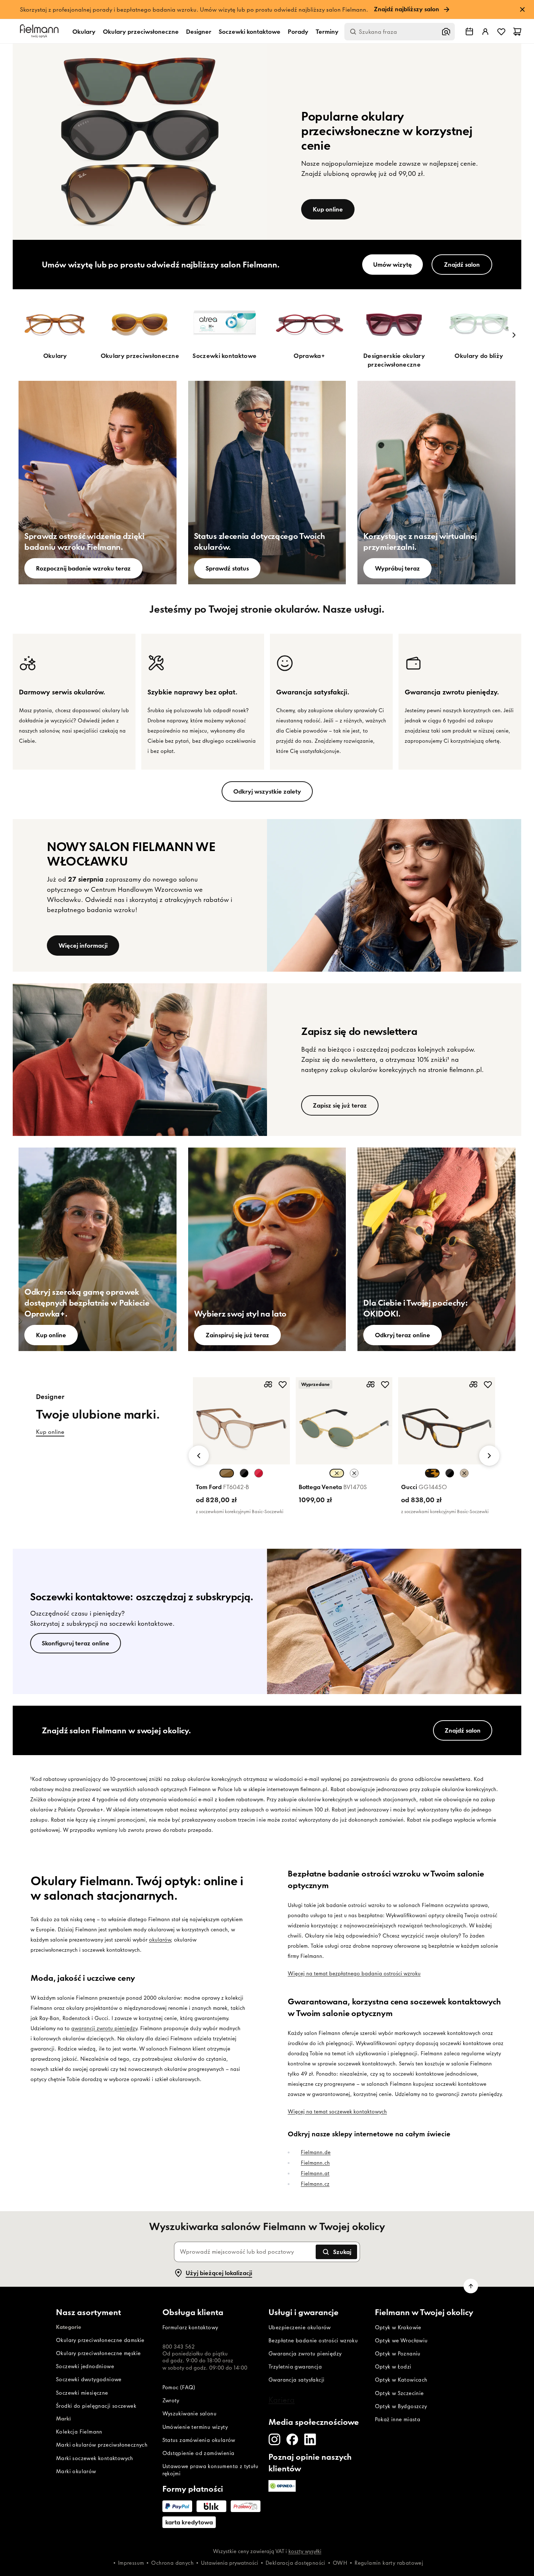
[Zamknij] (348, 1145)
